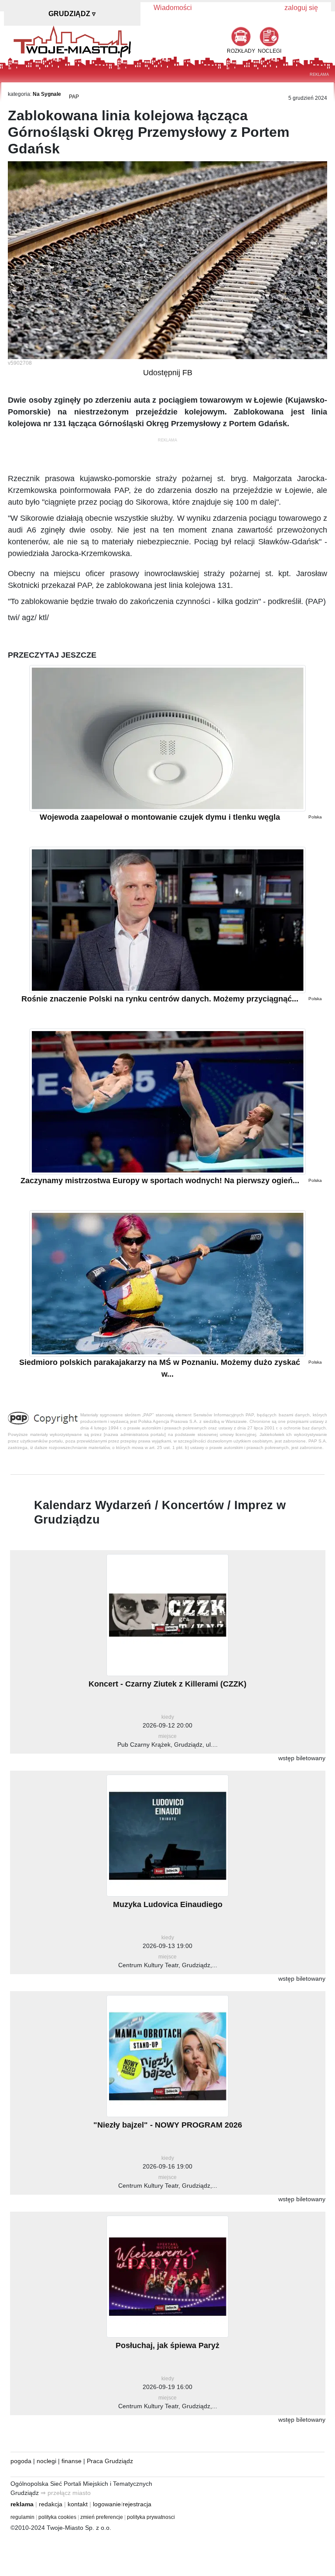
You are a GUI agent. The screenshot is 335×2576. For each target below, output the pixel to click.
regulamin (22, 2517)
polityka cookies (57, 2517)
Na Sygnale (47, 94)
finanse (72, 2461)
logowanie (107, 2504)
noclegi (46, 2461)
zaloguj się (301, 8)
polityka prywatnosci (151, 2517)
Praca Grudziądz (110, 2461)
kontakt (78, 2504)
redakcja (51, 2504)
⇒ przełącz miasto (66, 2493)
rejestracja (137, 2504)
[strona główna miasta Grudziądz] (72, 41)
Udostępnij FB (168, 373)
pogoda (21, 2461)
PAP (74, 97)
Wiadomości (173, 8)
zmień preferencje (102, 2517)
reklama (22, 2504)
